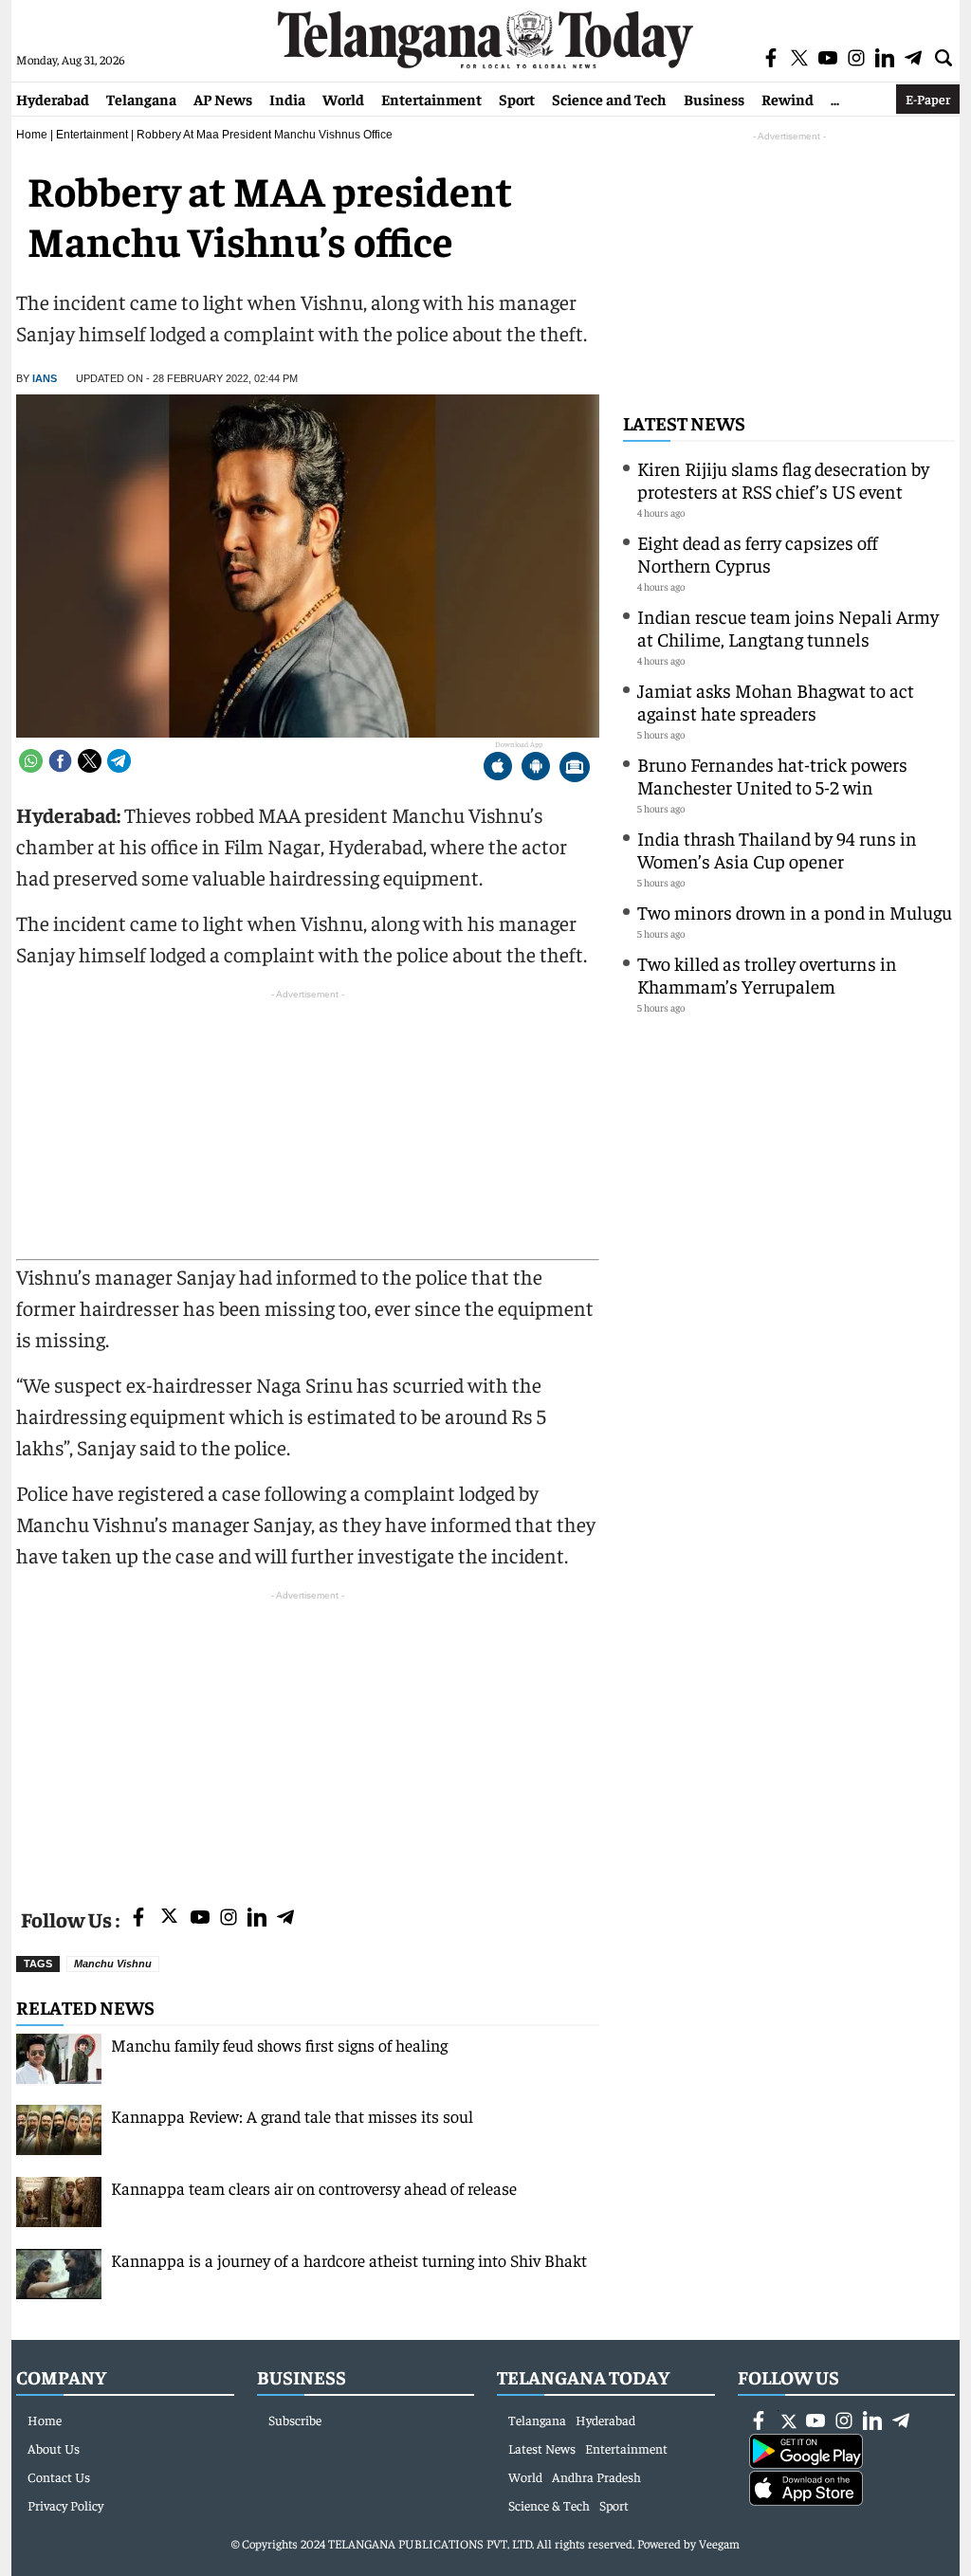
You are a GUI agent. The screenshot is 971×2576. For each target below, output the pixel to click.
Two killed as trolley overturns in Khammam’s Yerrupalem (767, 974)
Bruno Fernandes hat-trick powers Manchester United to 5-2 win (772, 775)
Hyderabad (53, 99)
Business (714, 99)
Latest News (684, 422)
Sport (517, 99)
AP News (223, 99)
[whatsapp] (31, 761)
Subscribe (295, 2420)
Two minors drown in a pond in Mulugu (795, 912)
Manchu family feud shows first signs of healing (279, 2045)
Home (32, 135)
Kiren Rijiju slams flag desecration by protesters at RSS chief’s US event (783, 479)
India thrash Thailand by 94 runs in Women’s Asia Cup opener (777, 849)
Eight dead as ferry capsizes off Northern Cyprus (758, 553)
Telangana (141, 99)
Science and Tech (609, 99)
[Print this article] (575, 768)
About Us (54, 2448)
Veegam (719, 2543)
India (287, 99)
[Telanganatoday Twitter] (169, 1919)
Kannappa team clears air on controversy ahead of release (314, 2188)
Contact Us (59, 2476)
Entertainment (431, 99)
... (835, 99)
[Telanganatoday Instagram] (229, 1918)
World (343, 99)
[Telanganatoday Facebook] (138, 1918)
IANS (45, 378)
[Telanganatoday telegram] (285, 1918)
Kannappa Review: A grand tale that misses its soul (292, 2116)
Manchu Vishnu (113, 1964)
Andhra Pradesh (596, 2476)
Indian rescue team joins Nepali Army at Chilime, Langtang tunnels (788, 627)
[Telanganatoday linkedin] (257, 1918)
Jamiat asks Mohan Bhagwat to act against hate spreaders (776, 701)
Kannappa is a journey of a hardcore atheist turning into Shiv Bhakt (349, 2260)
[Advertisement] (308, 1738)
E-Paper (928, 99)
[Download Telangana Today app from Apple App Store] (498, 768)
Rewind (788, 99)
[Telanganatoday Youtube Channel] (200, 1918)
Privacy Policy (65, 2505)
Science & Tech (549, 2505)
